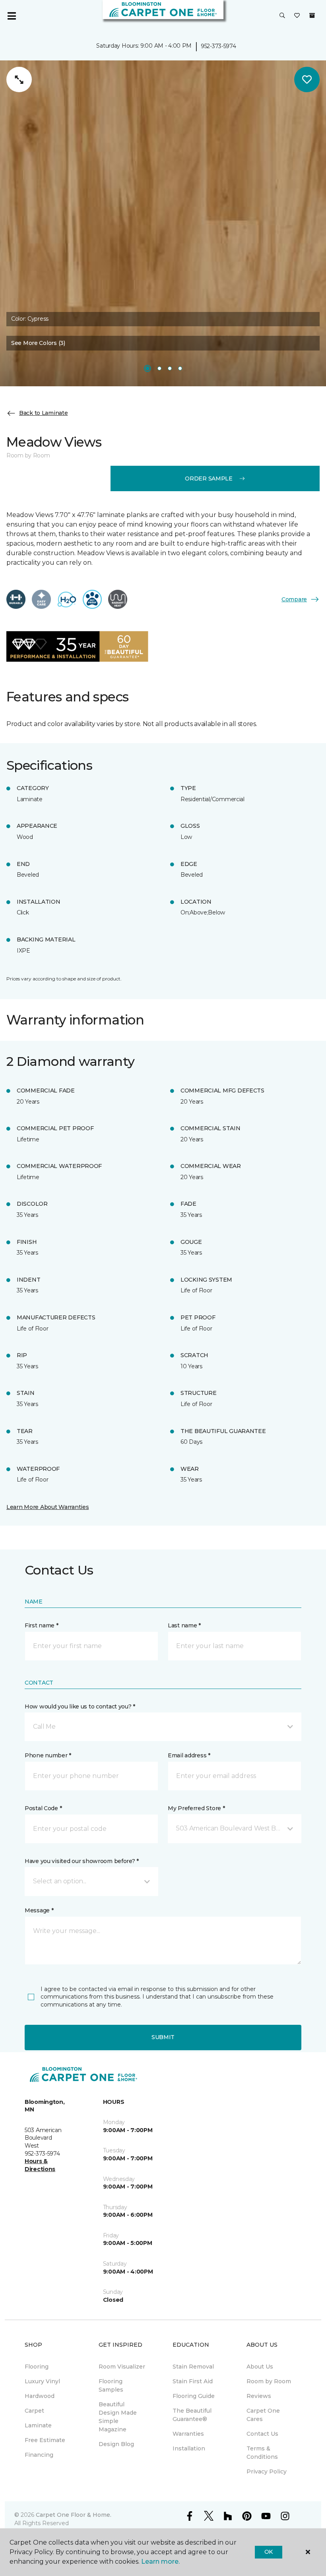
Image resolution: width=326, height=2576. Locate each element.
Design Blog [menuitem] (116, 2444)
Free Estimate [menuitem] (45, 2440)
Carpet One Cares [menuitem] (263, 2415)
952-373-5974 (218, 46)
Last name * (184, 1625)
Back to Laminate (44, 413)
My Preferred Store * (196, 1808)
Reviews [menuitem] (259, 2396)
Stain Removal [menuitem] (193, 2367)
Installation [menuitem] (189, 2448)
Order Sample (209, 478)
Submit (163, 2037)
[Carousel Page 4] (180, 368)
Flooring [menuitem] (37, 2367)
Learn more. (160, 2561)
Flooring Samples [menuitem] (111, 2385)
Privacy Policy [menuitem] (267, 2471)
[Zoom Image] (19, 79)
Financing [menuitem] (39, 2455)
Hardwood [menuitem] (40, 2396)
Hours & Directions (40, 2165)
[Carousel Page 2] (159, 368)
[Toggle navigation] (12, 16)
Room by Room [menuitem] (269, 2381)
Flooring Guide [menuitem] (194, 2396)
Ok (269, 2552)
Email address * (189, 1755)
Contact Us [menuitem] (262, 2434)
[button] (282, 16)
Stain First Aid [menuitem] (193, 2381)
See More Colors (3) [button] (38, 343)
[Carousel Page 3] (170, 368)
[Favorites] (297, 16)
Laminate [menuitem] (38, 2425)
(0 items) (312, 15)
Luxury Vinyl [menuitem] (42, 2381)
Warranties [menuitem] (188, 2434)
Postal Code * (43, 1808)
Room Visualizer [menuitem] (122, 2367)
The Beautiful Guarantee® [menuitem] (192, 2415)
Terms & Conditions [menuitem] (262, 2453)
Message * (39, 1910)
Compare (294, 599)
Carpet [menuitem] (34, 2411)
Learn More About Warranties (48, 1507)
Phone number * (48, 1755)
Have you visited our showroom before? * (82, 1861)
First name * (42, 1625)
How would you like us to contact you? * (80, 1706)
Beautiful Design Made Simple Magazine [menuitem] (118, 2417)
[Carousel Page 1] (147, 368)
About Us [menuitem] (260, 2367)
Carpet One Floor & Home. (74, 2515)
